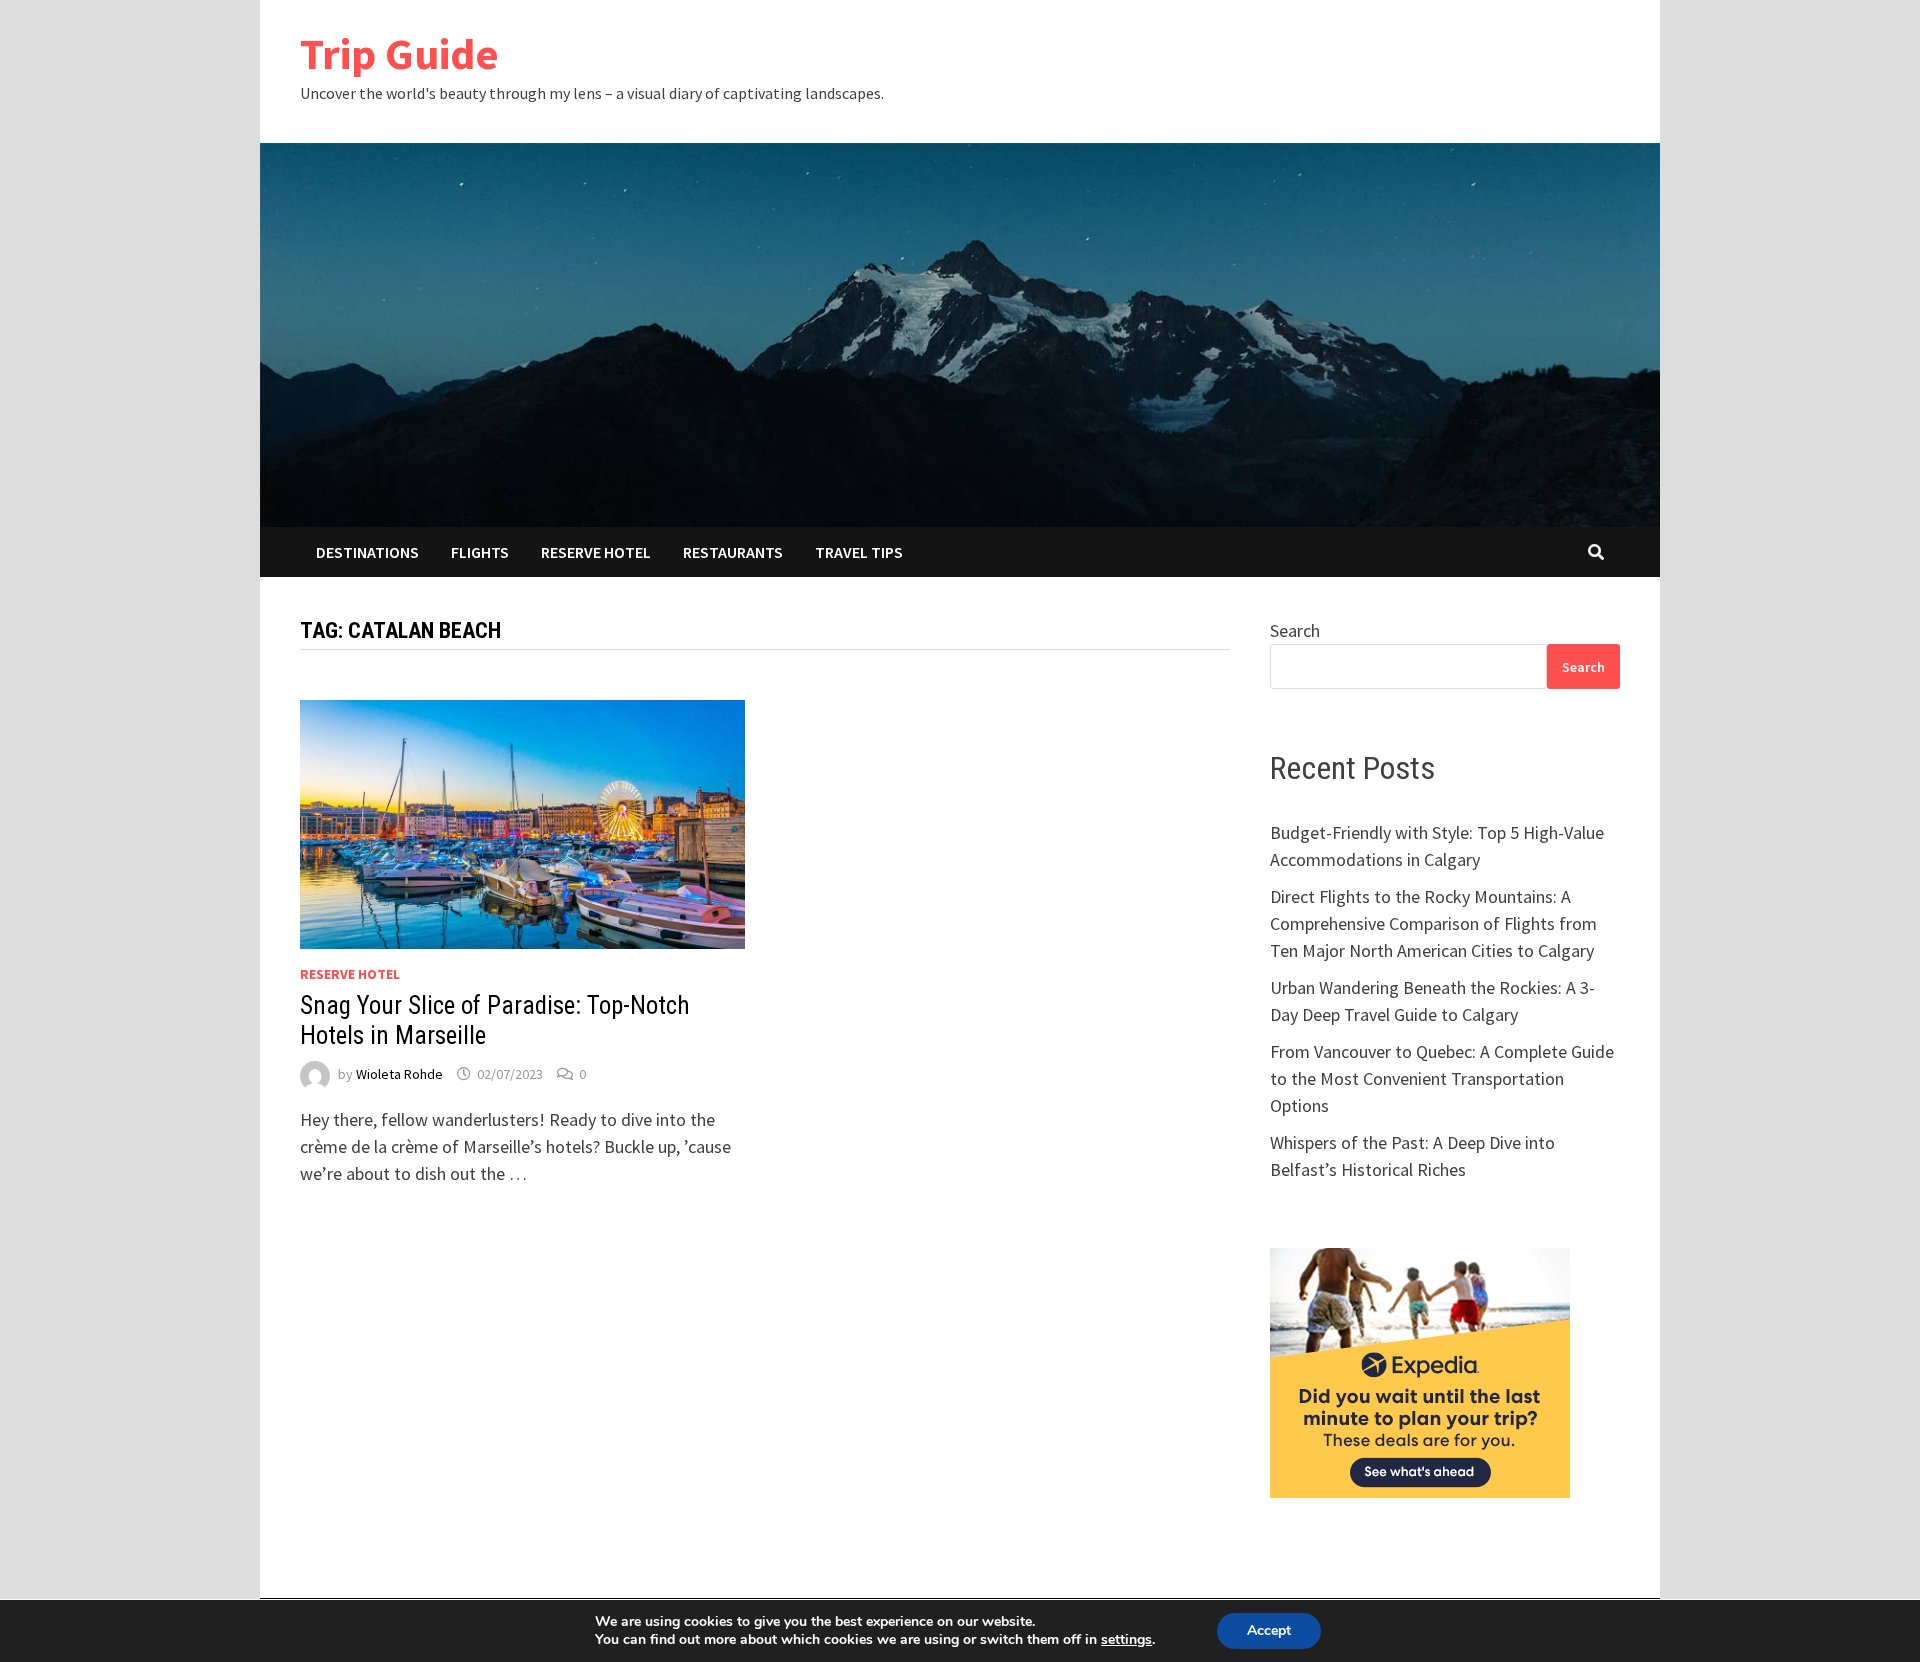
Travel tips (859, 552)
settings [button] (1126, 1639)
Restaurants (733, 552)
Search (1295, 630)
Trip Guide (399, 53)
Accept (1269, 1630)
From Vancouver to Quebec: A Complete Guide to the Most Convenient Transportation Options (1442, 1078)
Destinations (367, 552)
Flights (480, 552)
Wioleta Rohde (399, 1074)
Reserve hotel (596, 552)
